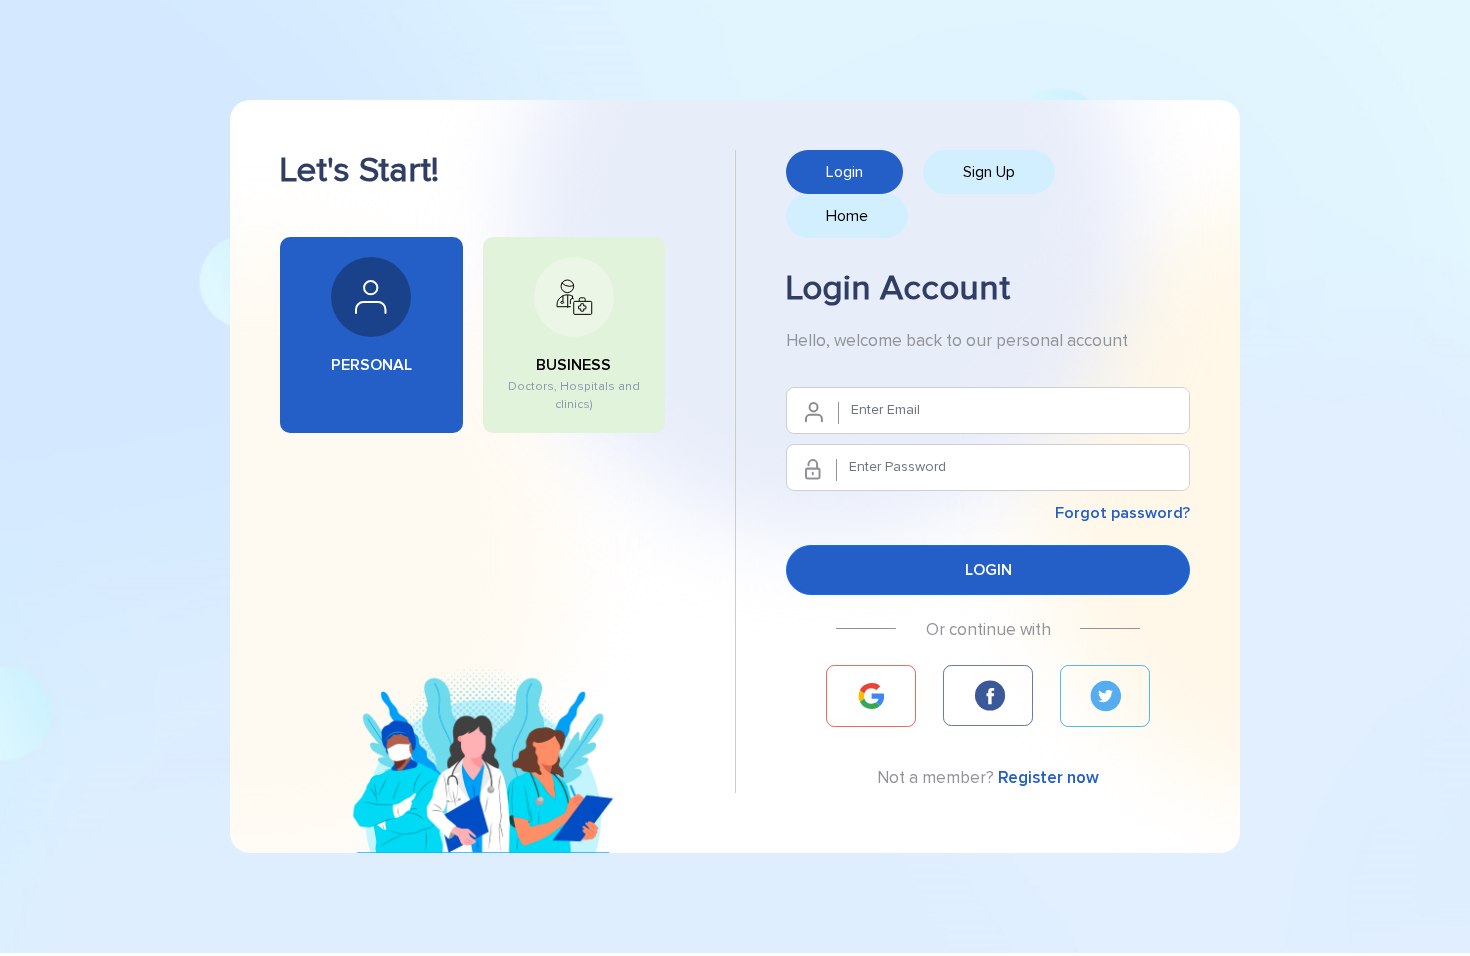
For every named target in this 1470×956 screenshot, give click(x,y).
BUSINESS (574, 383)
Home (847, 216)
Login (844, 172)
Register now (1048, 778)
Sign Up (989, 172)
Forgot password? (1122, 513)
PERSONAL (371, 365)
